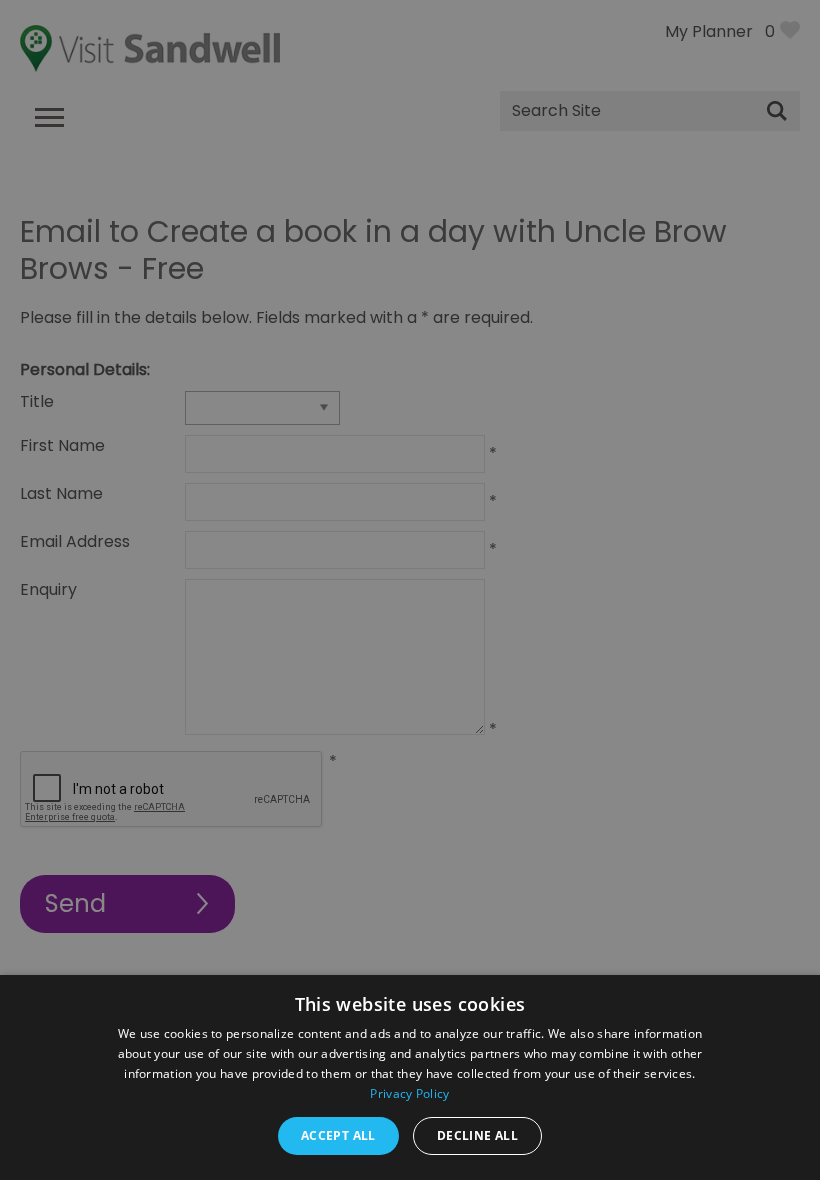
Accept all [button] (338, 1135)
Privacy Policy (409, 1093)
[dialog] (410, 590)
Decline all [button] (477, 1135)
